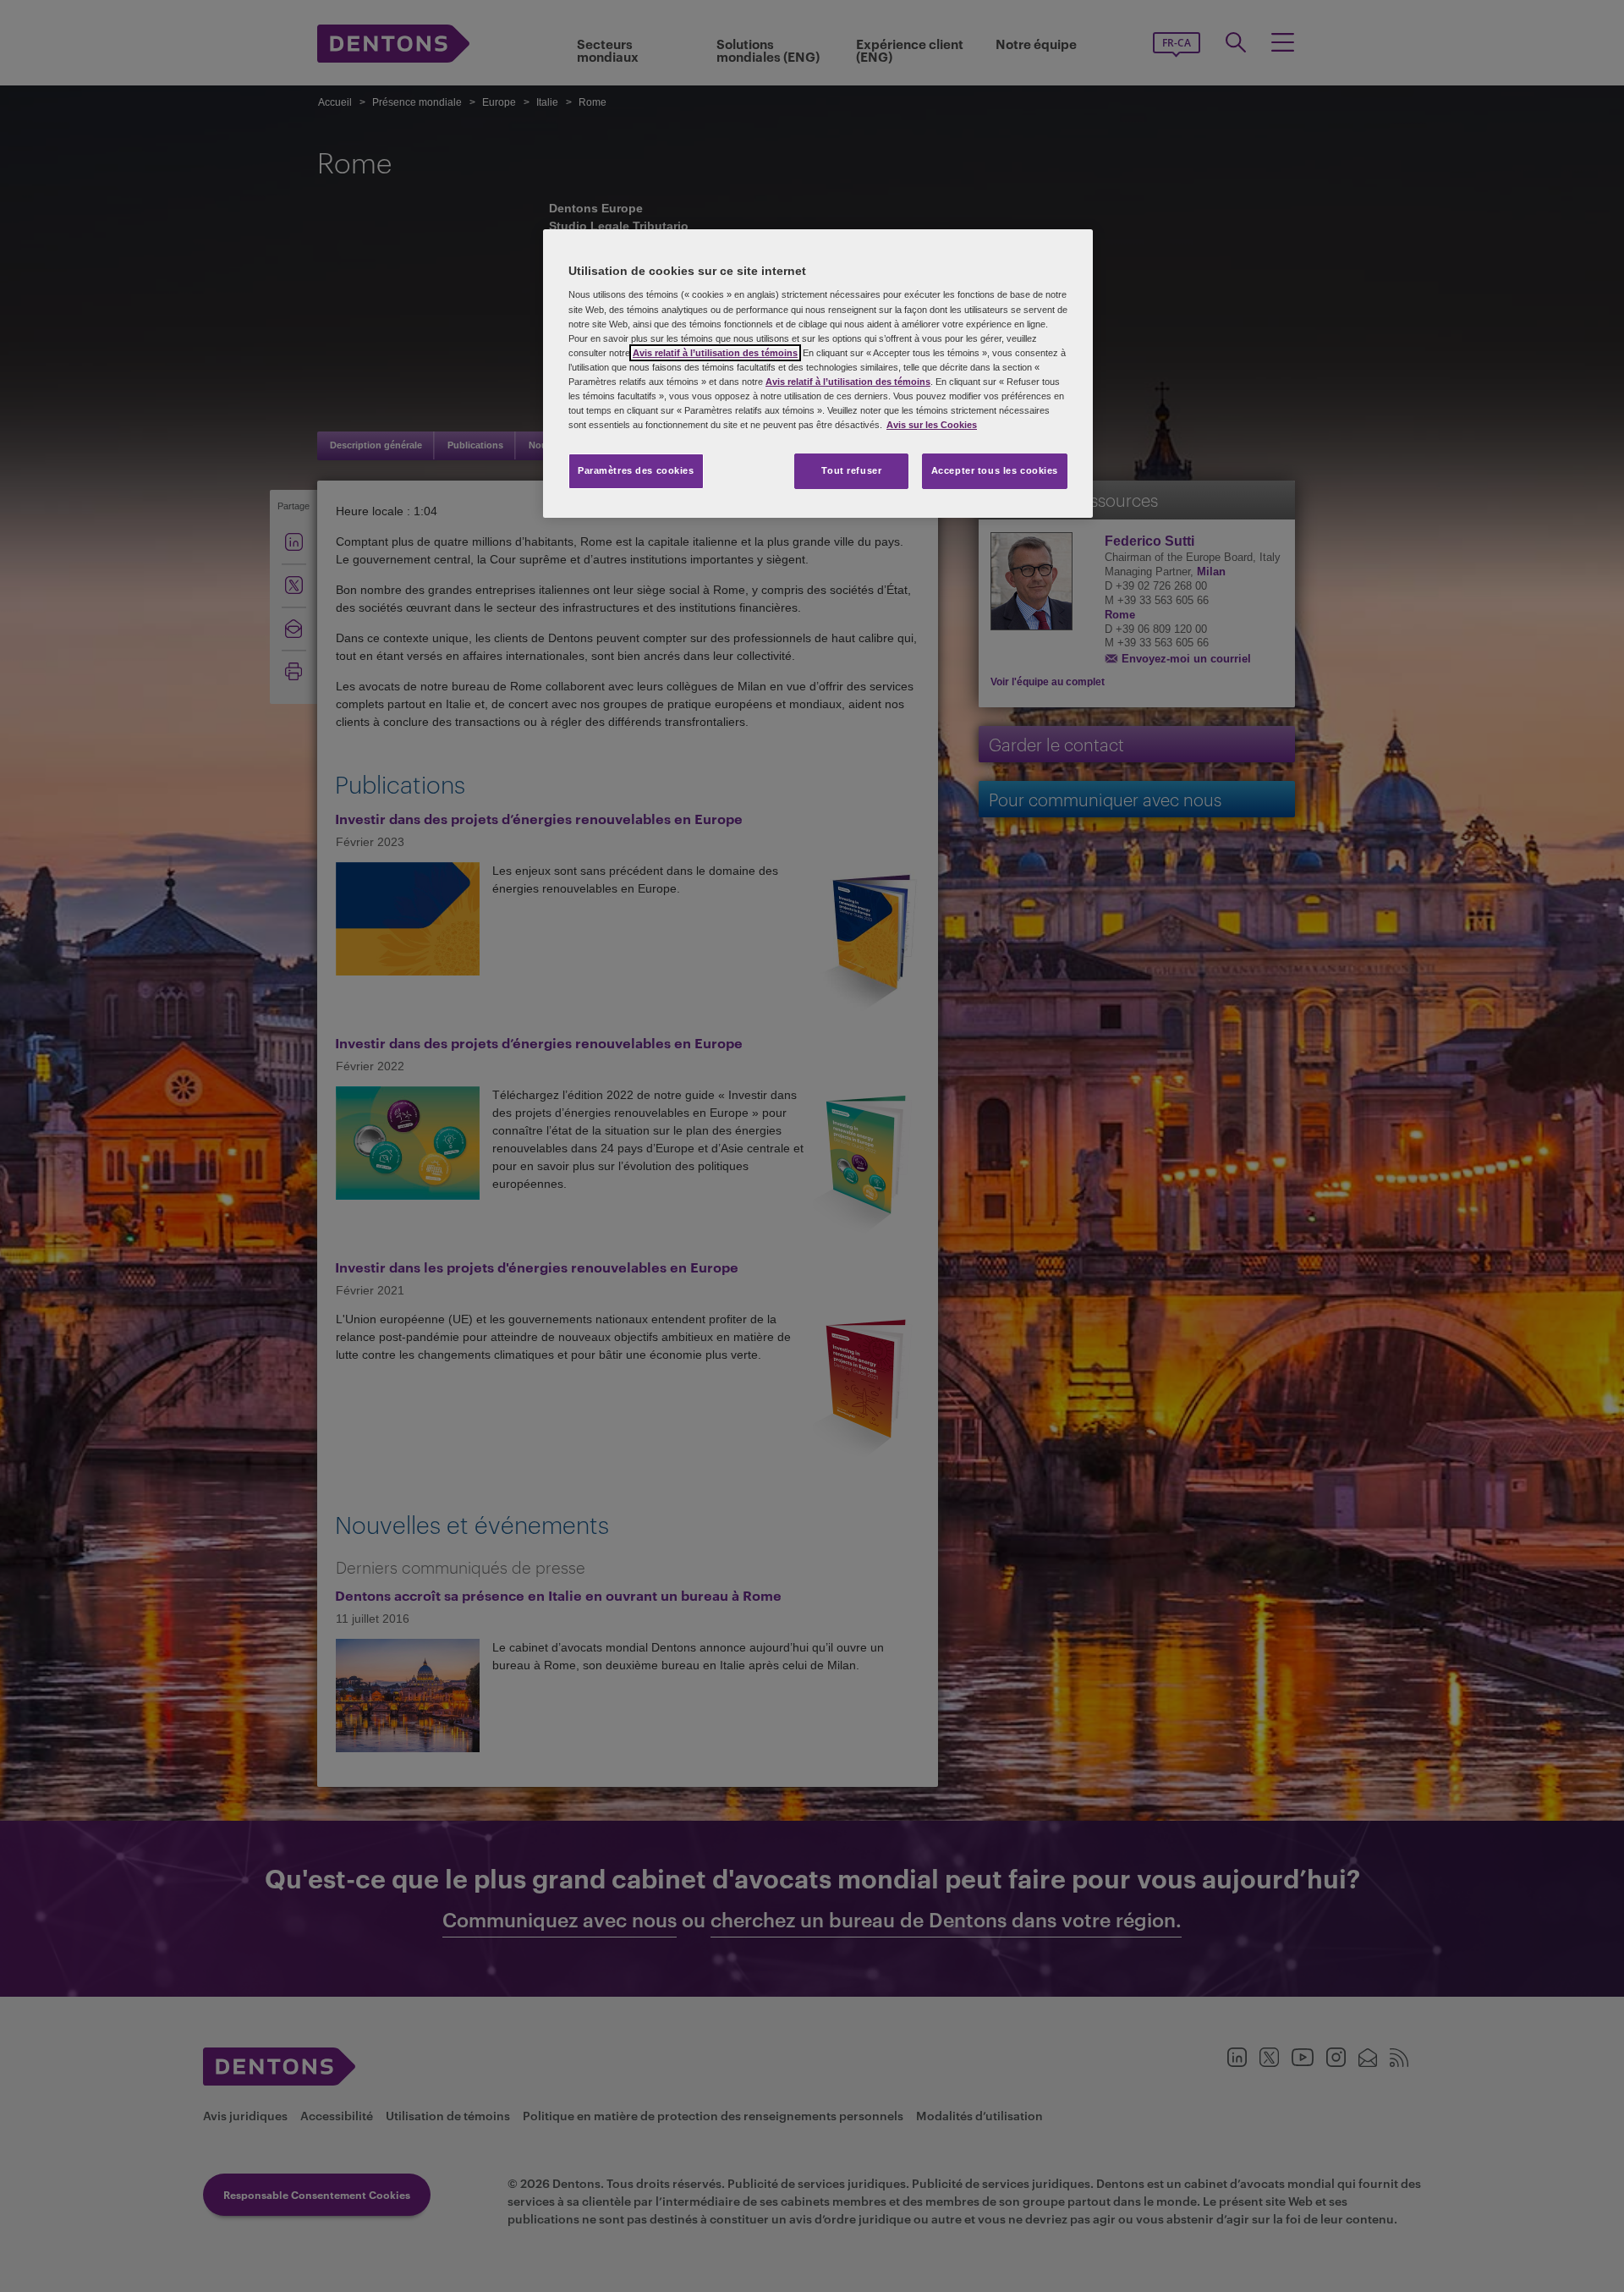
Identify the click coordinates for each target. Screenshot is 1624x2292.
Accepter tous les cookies (995, 470)
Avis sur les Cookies (932, 425)
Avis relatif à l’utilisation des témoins (715, 353)
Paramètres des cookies (636, 470)
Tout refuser (851, 470)
